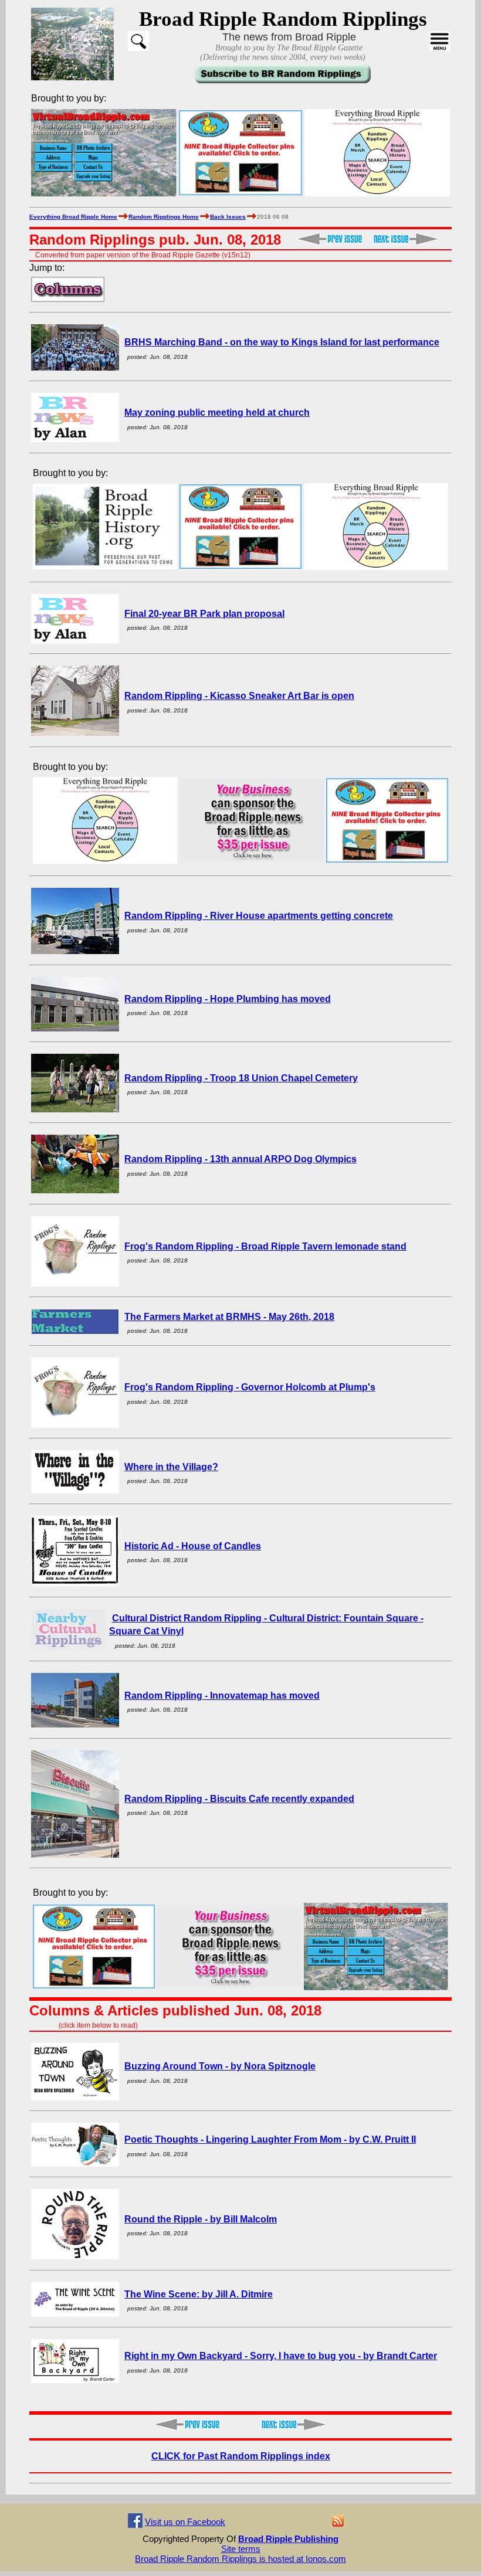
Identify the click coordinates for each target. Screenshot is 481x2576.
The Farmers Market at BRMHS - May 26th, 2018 (229, 1317)
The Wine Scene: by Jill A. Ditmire (199, 2294)
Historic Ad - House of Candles (193, 1546)
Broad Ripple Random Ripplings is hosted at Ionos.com (240, 2559)
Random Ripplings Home (164, 217)
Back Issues (228, 217)
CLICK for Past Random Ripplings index (241, 2456)
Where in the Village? (171, 1467)
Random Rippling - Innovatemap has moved (222, 1696)
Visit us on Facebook (185, 2522)
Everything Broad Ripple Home (73, 217)
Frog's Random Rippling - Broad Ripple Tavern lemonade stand (265, 1246)
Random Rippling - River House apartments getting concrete (259, 916)
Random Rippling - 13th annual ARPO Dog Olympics (240, 1159)
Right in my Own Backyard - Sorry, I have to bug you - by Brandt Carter (281, 2356)
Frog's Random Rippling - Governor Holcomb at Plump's (250, 1387)
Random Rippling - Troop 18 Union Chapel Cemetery (241, 1078)
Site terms (241, 2549)
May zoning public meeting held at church (217, 413)
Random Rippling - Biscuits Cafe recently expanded (239, 1799)
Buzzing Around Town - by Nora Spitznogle (220, 2066)
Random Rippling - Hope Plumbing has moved (228, 999)
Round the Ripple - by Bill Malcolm (201, 2219)
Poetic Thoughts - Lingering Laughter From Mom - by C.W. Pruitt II (270, 2139)
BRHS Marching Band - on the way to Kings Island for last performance (282, 342)
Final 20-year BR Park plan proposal (204, 614)
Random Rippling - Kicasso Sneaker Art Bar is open (239, 696)
